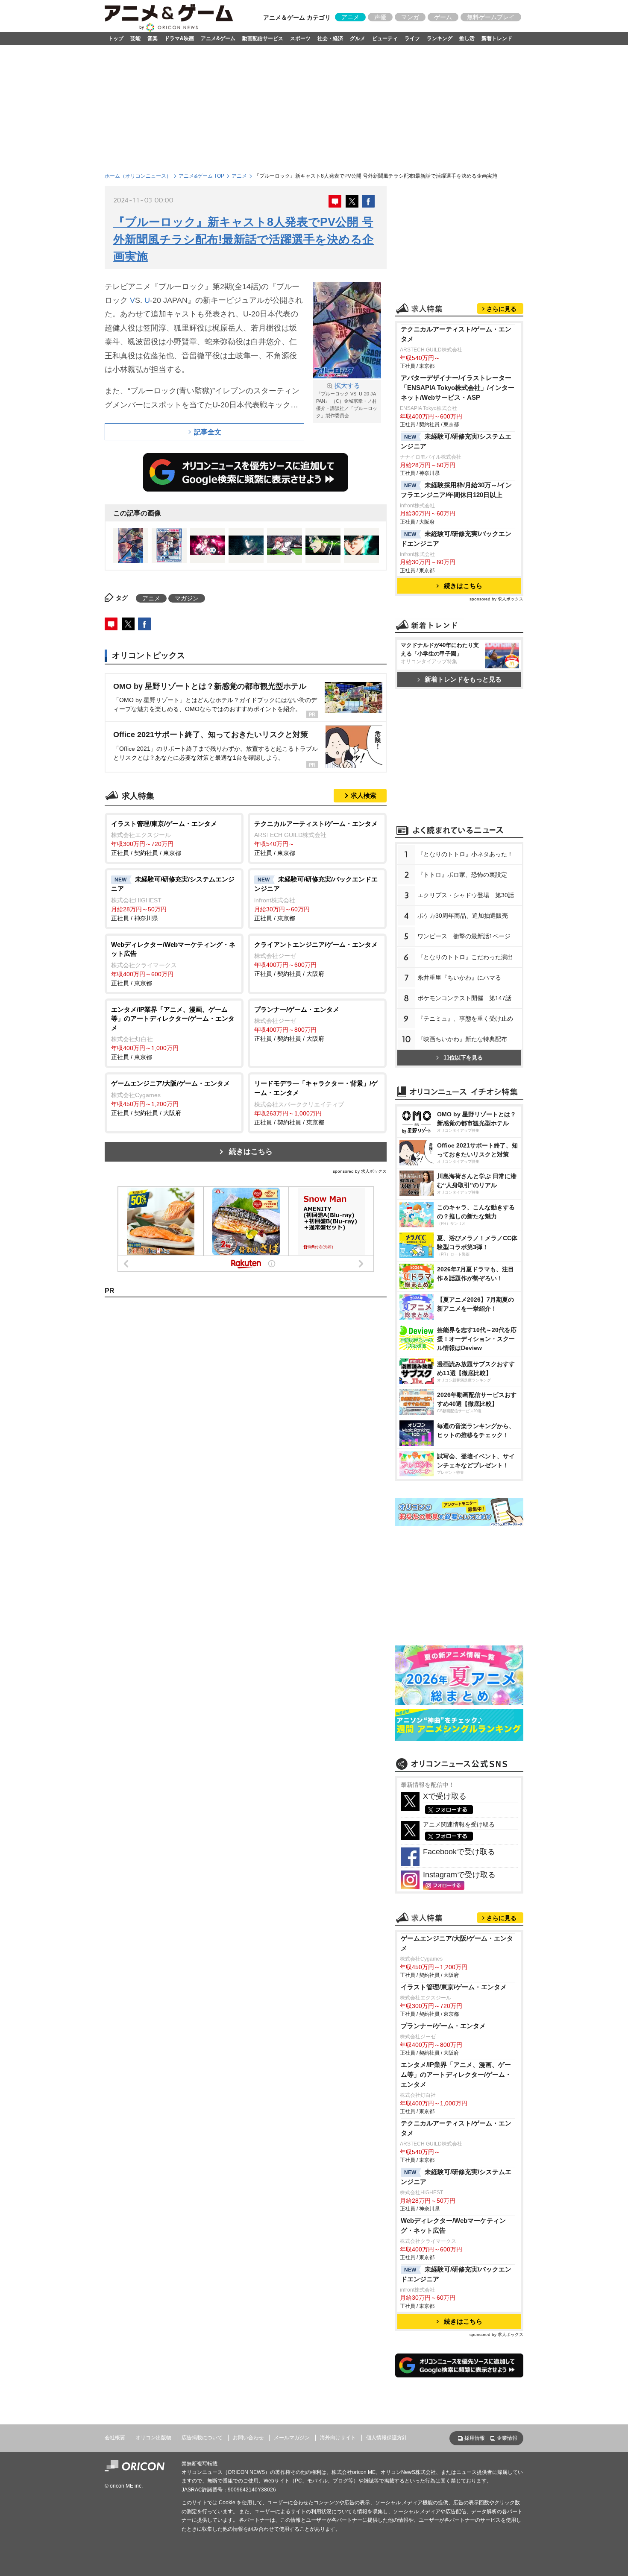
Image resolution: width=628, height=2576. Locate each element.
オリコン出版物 (153, 2438)
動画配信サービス (263, 38)
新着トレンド (497, 38)
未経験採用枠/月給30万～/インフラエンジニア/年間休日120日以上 (456, 490)
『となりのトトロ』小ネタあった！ (465, 854)
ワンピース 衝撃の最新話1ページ (464, 936)
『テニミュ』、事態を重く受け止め (465, 1019)
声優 (380, 17)
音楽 (153, 38)
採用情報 (475, 2438)
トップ (116, 38)
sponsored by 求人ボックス (360, 1171)
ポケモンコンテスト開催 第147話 (464, 998)
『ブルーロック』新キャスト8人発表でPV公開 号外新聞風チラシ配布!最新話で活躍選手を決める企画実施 (244, 239)
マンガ (410, 17)
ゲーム (443, 17)
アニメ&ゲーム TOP (201, 176)
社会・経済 (330, 38)
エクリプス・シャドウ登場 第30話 (466, 895)
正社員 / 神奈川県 (173, 899)
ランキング (440, 38)
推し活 (467, 38)
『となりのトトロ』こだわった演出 (465, 957)
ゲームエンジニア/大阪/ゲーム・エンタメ (457, 1943)
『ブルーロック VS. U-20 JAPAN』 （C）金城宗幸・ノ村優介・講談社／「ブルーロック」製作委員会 (347, 400)
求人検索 (364, 795)
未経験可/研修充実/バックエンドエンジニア (456, 539)
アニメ (350, 17)
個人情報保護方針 (387, 2438)
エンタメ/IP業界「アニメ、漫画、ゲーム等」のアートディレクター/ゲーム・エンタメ (456, 2074)
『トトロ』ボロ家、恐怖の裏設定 (462, 875)
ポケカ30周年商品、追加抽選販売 (463, 916)
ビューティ (385, 38)
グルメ (358, 38)
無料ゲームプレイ (491, 17)
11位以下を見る (463, 1058)
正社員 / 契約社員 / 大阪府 (316, 959)
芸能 (135, 38)
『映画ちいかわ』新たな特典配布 (462, 1039)
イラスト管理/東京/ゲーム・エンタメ (454, 1987)
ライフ (412, 38)
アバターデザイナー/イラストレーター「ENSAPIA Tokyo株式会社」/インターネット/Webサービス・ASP (458, 388)
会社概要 (115, 2438)
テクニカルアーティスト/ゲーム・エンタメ (456, 334)
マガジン (187, 598)
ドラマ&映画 (179, 38)
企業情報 (507, 2438)
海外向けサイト (338, 2438)
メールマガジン (292, 2438)
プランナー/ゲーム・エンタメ (443, 2026)
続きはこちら (251, 1152)
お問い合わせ (248, 2438)
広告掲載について (202, 2438)
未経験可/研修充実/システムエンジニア (456, 441)
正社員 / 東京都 (316, 838)
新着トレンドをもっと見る (463, 679)
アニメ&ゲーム (218, 38)
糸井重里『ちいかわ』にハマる (459, 978)
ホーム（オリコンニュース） (138, 176)
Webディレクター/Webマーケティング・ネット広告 (453, 2225)
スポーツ (300, 38)
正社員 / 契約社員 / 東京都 (164, 838)
